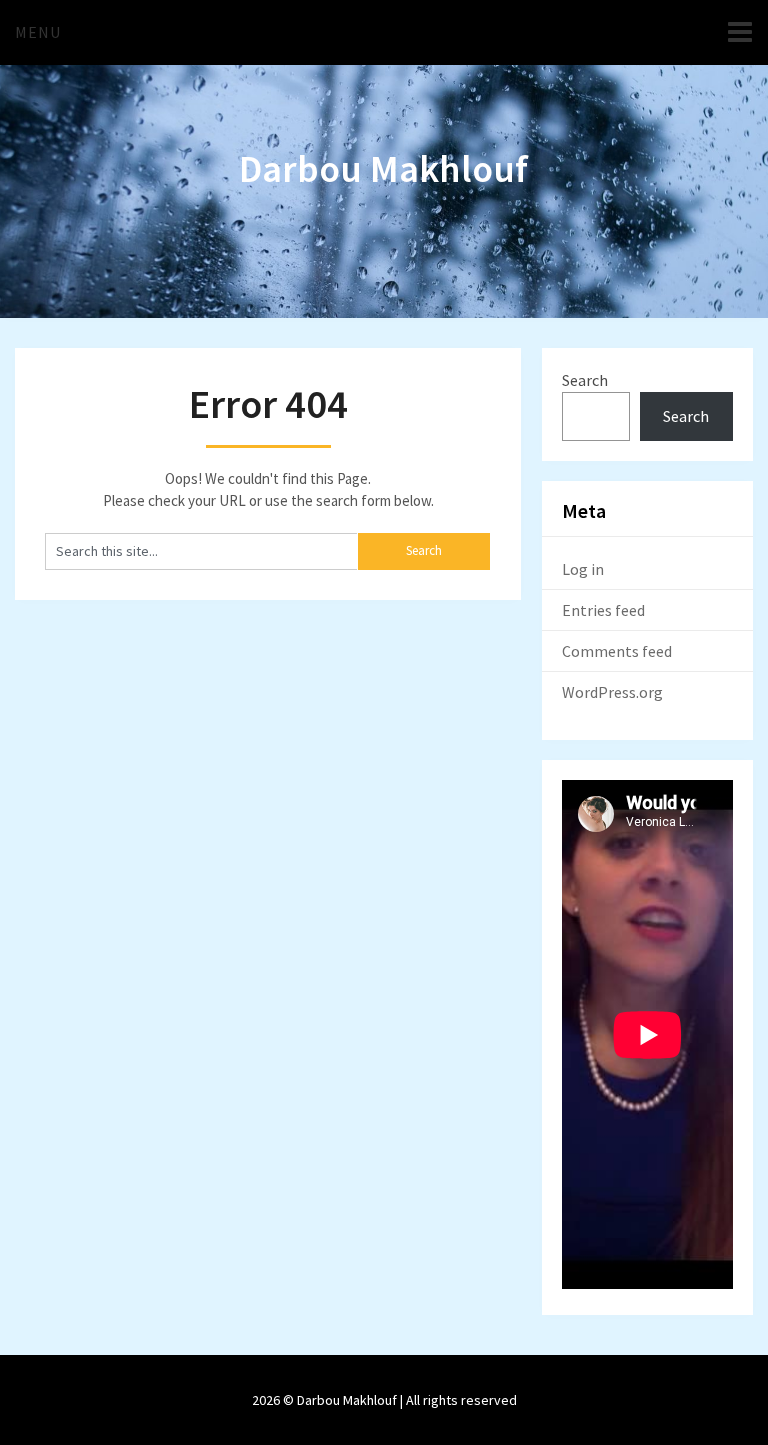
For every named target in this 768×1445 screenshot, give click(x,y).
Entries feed (603, 610)
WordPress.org (612, 692)
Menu (38, 32)
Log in (583, 569)
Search (585, 380)
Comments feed (617, 651)
